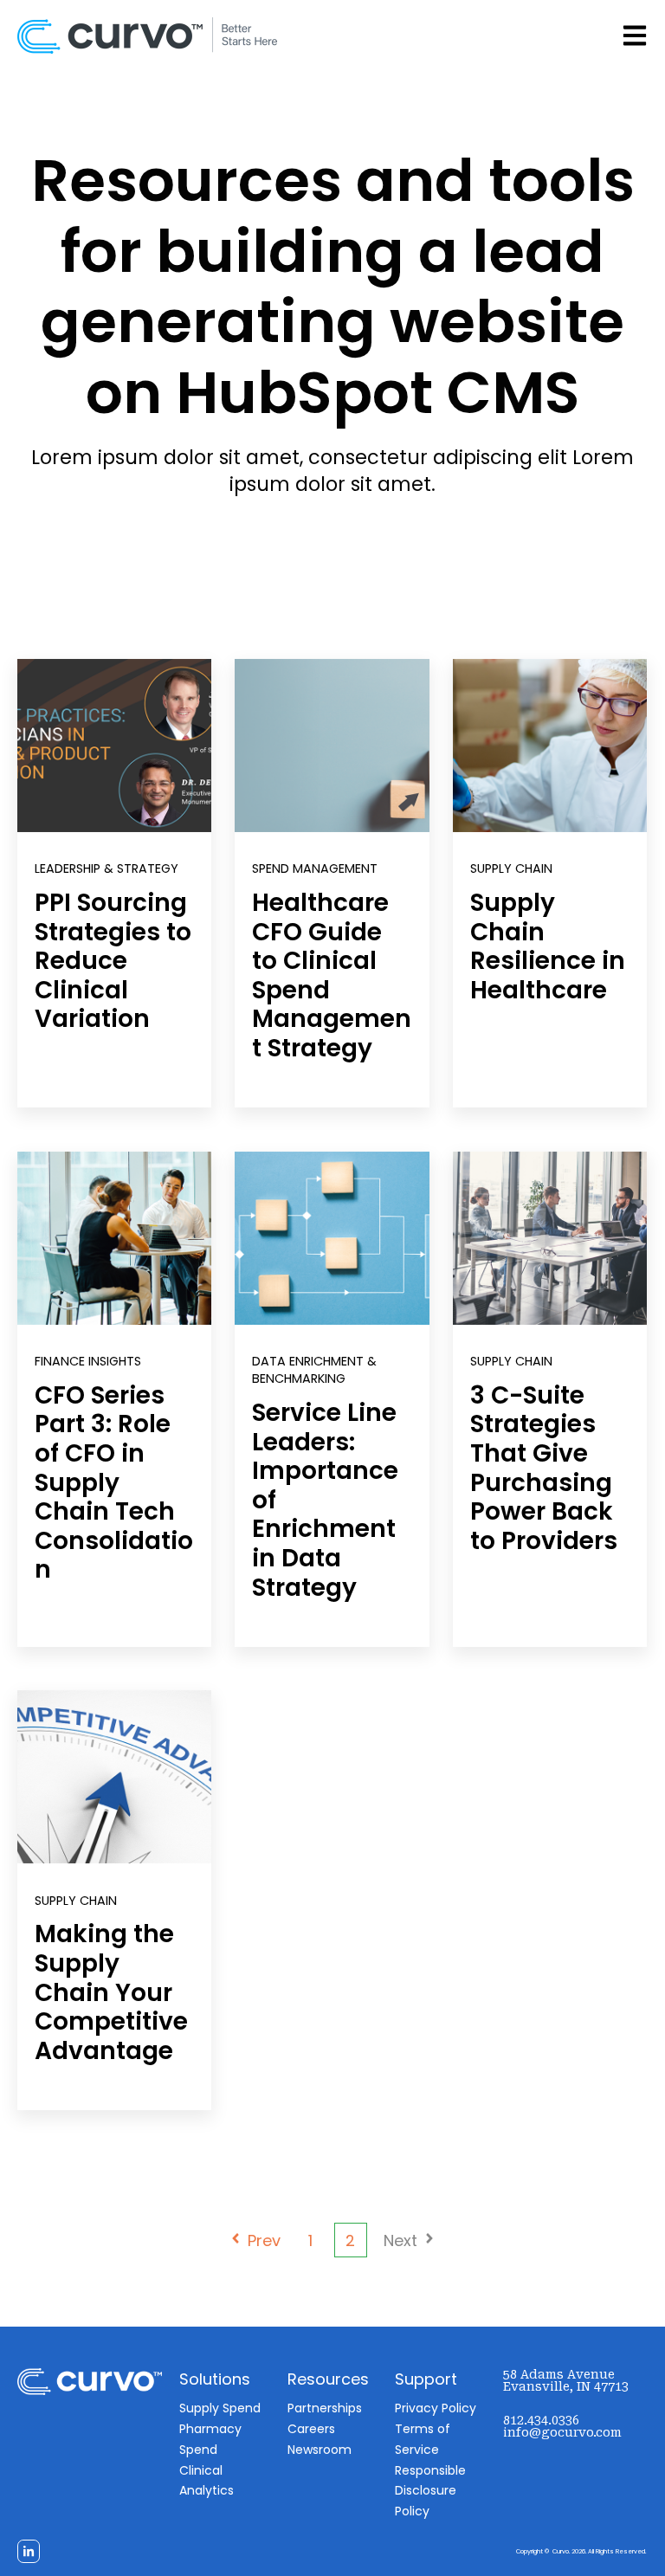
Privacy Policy (436, 2408)
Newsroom (320, 2450)
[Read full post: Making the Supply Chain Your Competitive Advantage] (114, 1777)
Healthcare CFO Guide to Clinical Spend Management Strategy (332, 975)
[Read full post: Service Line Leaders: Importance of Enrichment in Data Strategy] (332, 1238)
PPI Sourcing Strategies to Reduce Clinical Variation (113, 961)
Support (426, 2379)
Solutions (215, 2379)
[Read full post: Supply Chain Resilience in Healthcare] (550, 746)
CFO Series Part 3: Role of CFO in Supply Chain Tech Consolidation (114, 1483)
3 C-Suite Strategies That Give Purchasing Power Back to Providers (544, 1468)
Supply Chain (511, 868)
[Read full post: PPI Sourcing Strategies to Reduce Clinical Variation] (114, 746)
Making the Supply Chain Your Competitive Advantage (111, 1992)
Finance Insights (88, 1361)
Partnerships (325, 2408)
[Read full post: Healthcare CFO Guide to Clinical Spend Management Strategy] (332, 746)
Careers (311, 2429)
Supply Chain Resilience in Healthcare (548, 946)
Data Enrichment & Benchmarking (314, 1370)
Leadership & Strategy (107, 868)
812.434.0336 (541, 2420)
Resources (328, 2379)
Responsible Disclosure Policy (430, 2491)
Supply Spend (220, 2408)
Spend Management (315, 868)
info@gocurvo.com (562, 2432)
